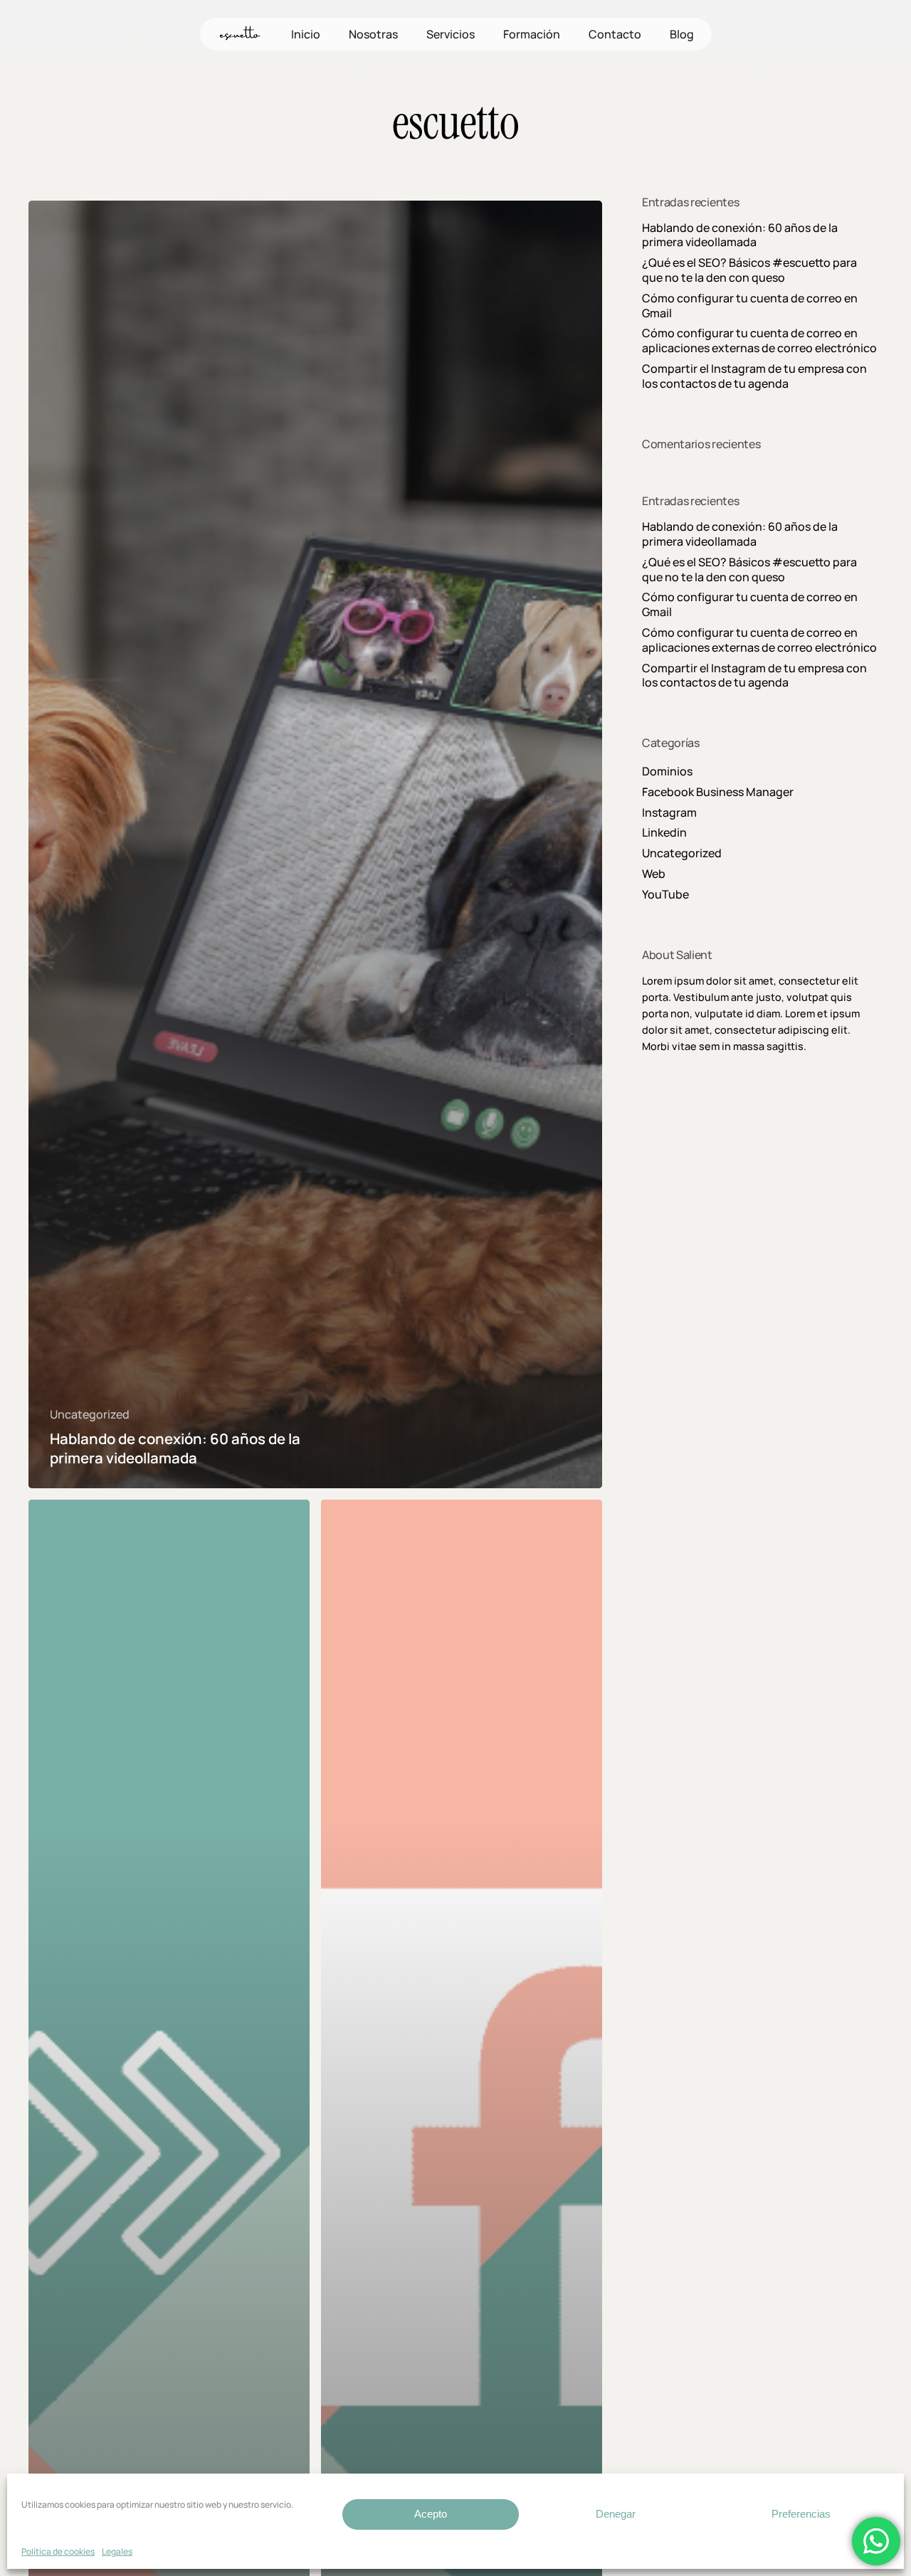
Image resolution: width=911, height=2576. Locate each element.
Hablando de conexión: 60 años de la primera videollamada (740, 235)
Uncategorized (90, 1415)
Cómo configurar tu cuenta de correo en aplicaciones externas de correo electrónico (759, 341)
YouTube (665, 895)
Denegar (616, 2514)
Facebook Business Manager (718, 792)
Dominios (667, 772)
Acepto (431, 2514)
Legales (117, 2551)
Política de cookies (58, 2551)
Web (654, 874)
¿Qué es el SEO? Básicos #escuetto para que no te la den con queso (749, 270)
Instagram (669, 813)
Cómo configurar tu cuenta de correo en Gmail (750, 306)
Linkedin (664, 833)
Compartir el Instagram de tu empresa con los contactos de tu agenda (754, 376)
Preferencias (801, 2514)
